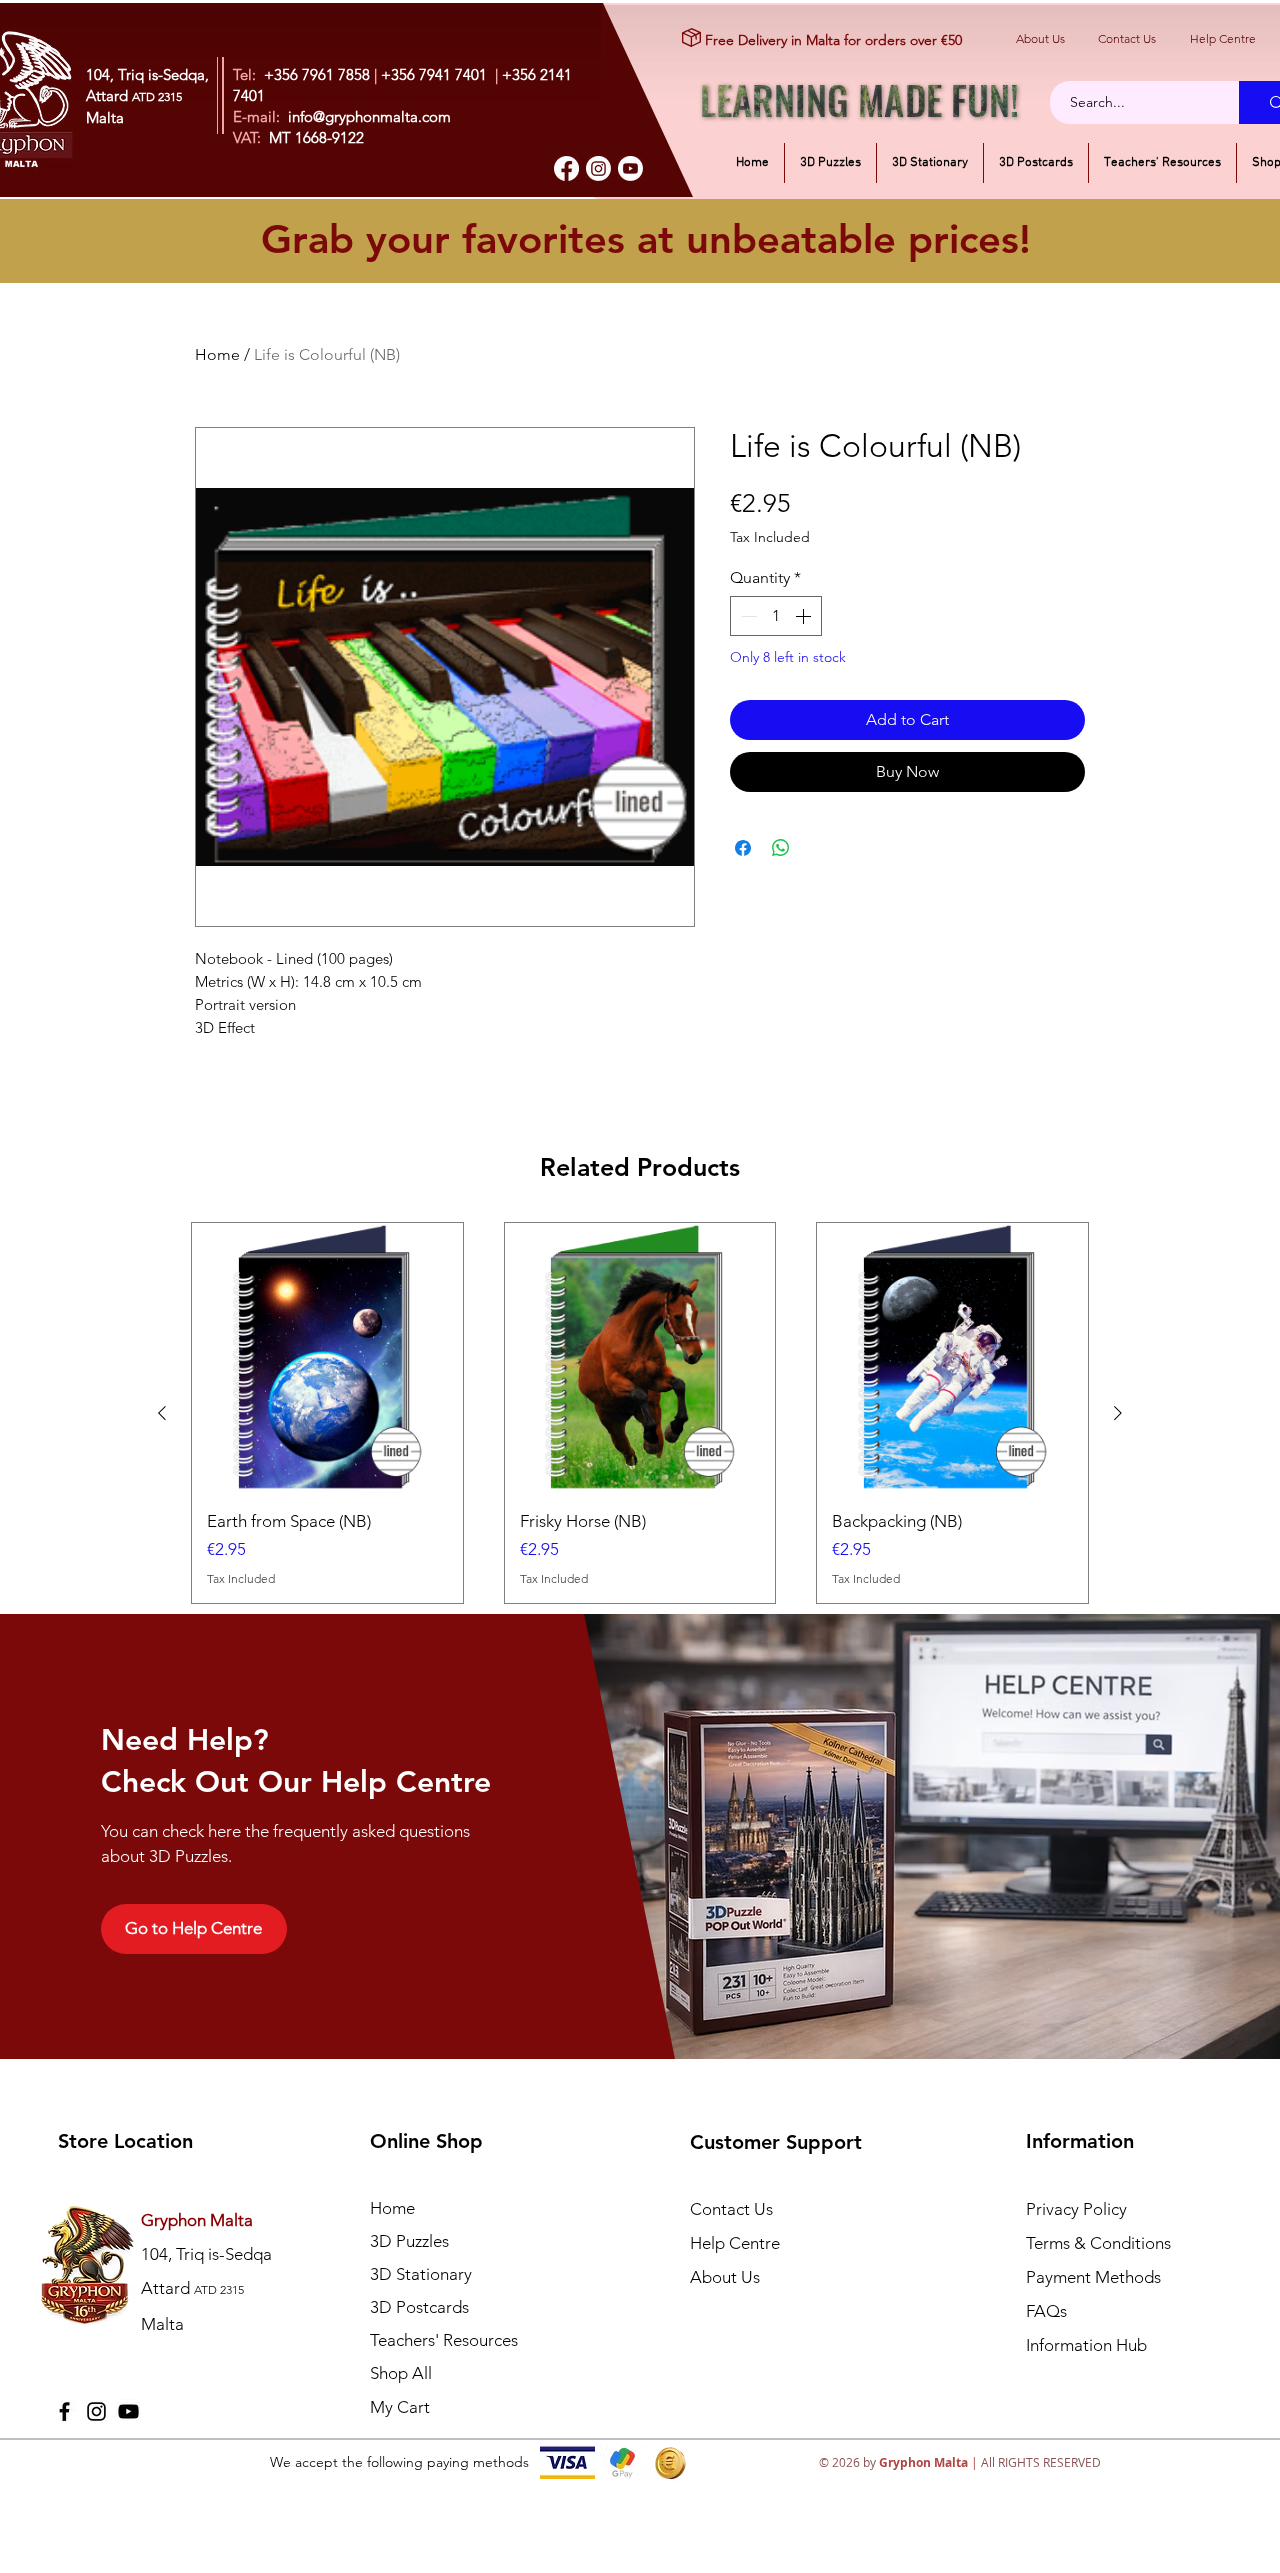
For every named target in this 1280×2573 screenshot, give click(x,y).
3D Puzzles (409, 2241)
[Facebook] (566, 168)
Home (217, 354)
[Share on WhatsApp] (781, 848)
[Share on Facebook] (743, 848)
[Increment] (805, 616)
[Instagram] (598, 168)
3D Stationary (421, 2274)
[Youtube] (630, 168)
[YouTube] (128, 2411)
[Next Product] (1118, 1413)
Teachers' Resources (444, 2340)
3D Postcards (419, 2307)
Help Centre (1223, 38)
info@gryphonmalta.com (369, 116)
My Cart (400, 2407)
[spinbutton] (776, 616)
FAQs (1046, 2311)
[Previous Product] (162, 1413)
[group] (640, 1413)
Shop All (401, 2373)
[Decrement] (747, 616)
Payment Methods (1095, 2277)
